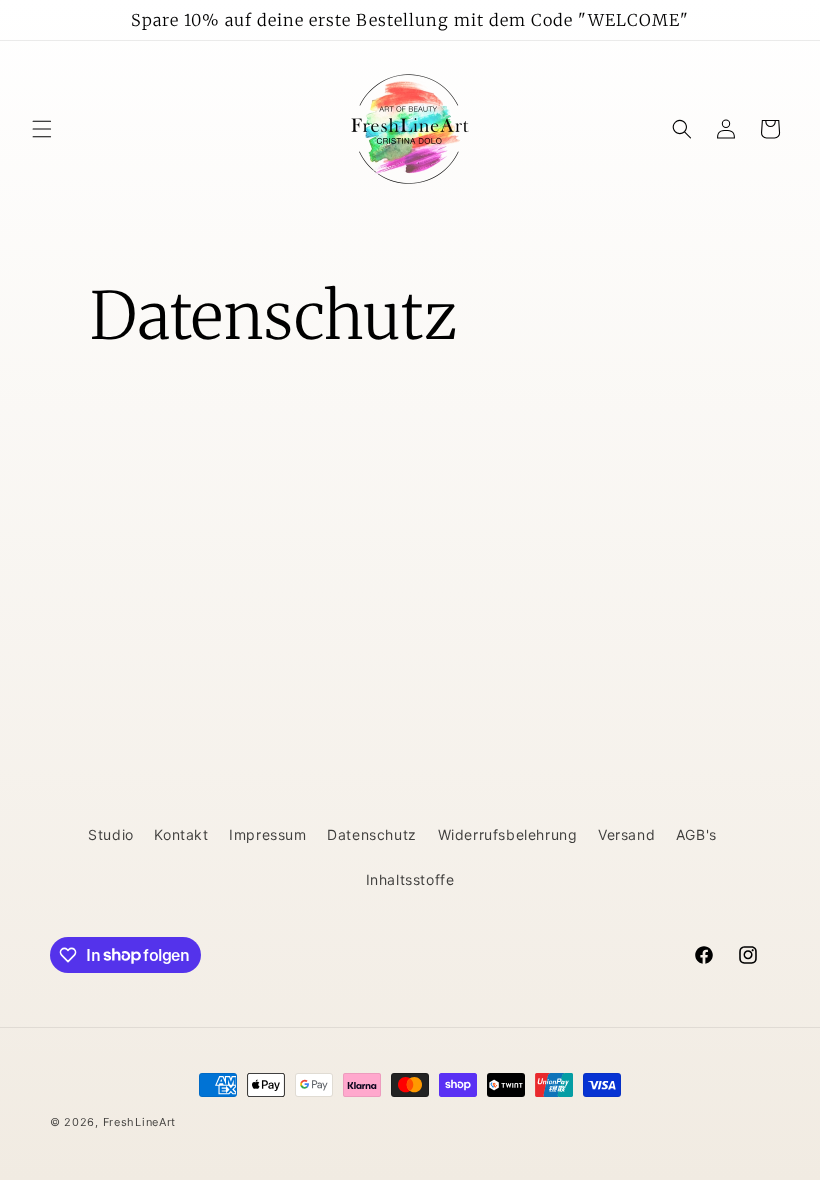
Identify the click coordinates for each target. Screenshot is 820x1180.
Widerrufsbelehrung (508, 834)
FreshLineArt (139, 1122)
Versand (626, 834)
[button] (42, 129)
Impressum (267, 834)
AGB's (696, 834)
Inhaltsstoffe (410, 879)
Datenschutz (372, 834)
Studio (111, 834)
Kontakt (181, 834)
